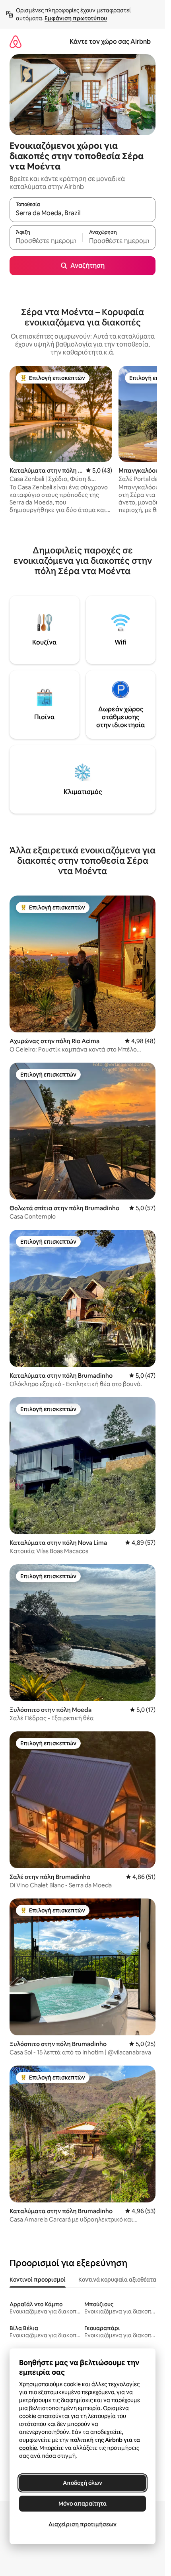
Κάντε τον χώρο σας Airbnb (110, 42)
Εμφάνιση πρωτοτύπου (76, 18)
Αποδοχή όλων (83, 2483)
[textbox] (46, 241)
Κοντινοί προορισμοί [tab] (38, 2280)
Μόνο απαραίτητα (83, 2504)
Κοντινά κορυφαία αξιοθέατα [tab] (117, 2280)
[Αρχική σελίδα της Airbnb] (16, 42)
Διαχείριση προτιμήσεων (83, 2524)
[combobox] (83, 213)
